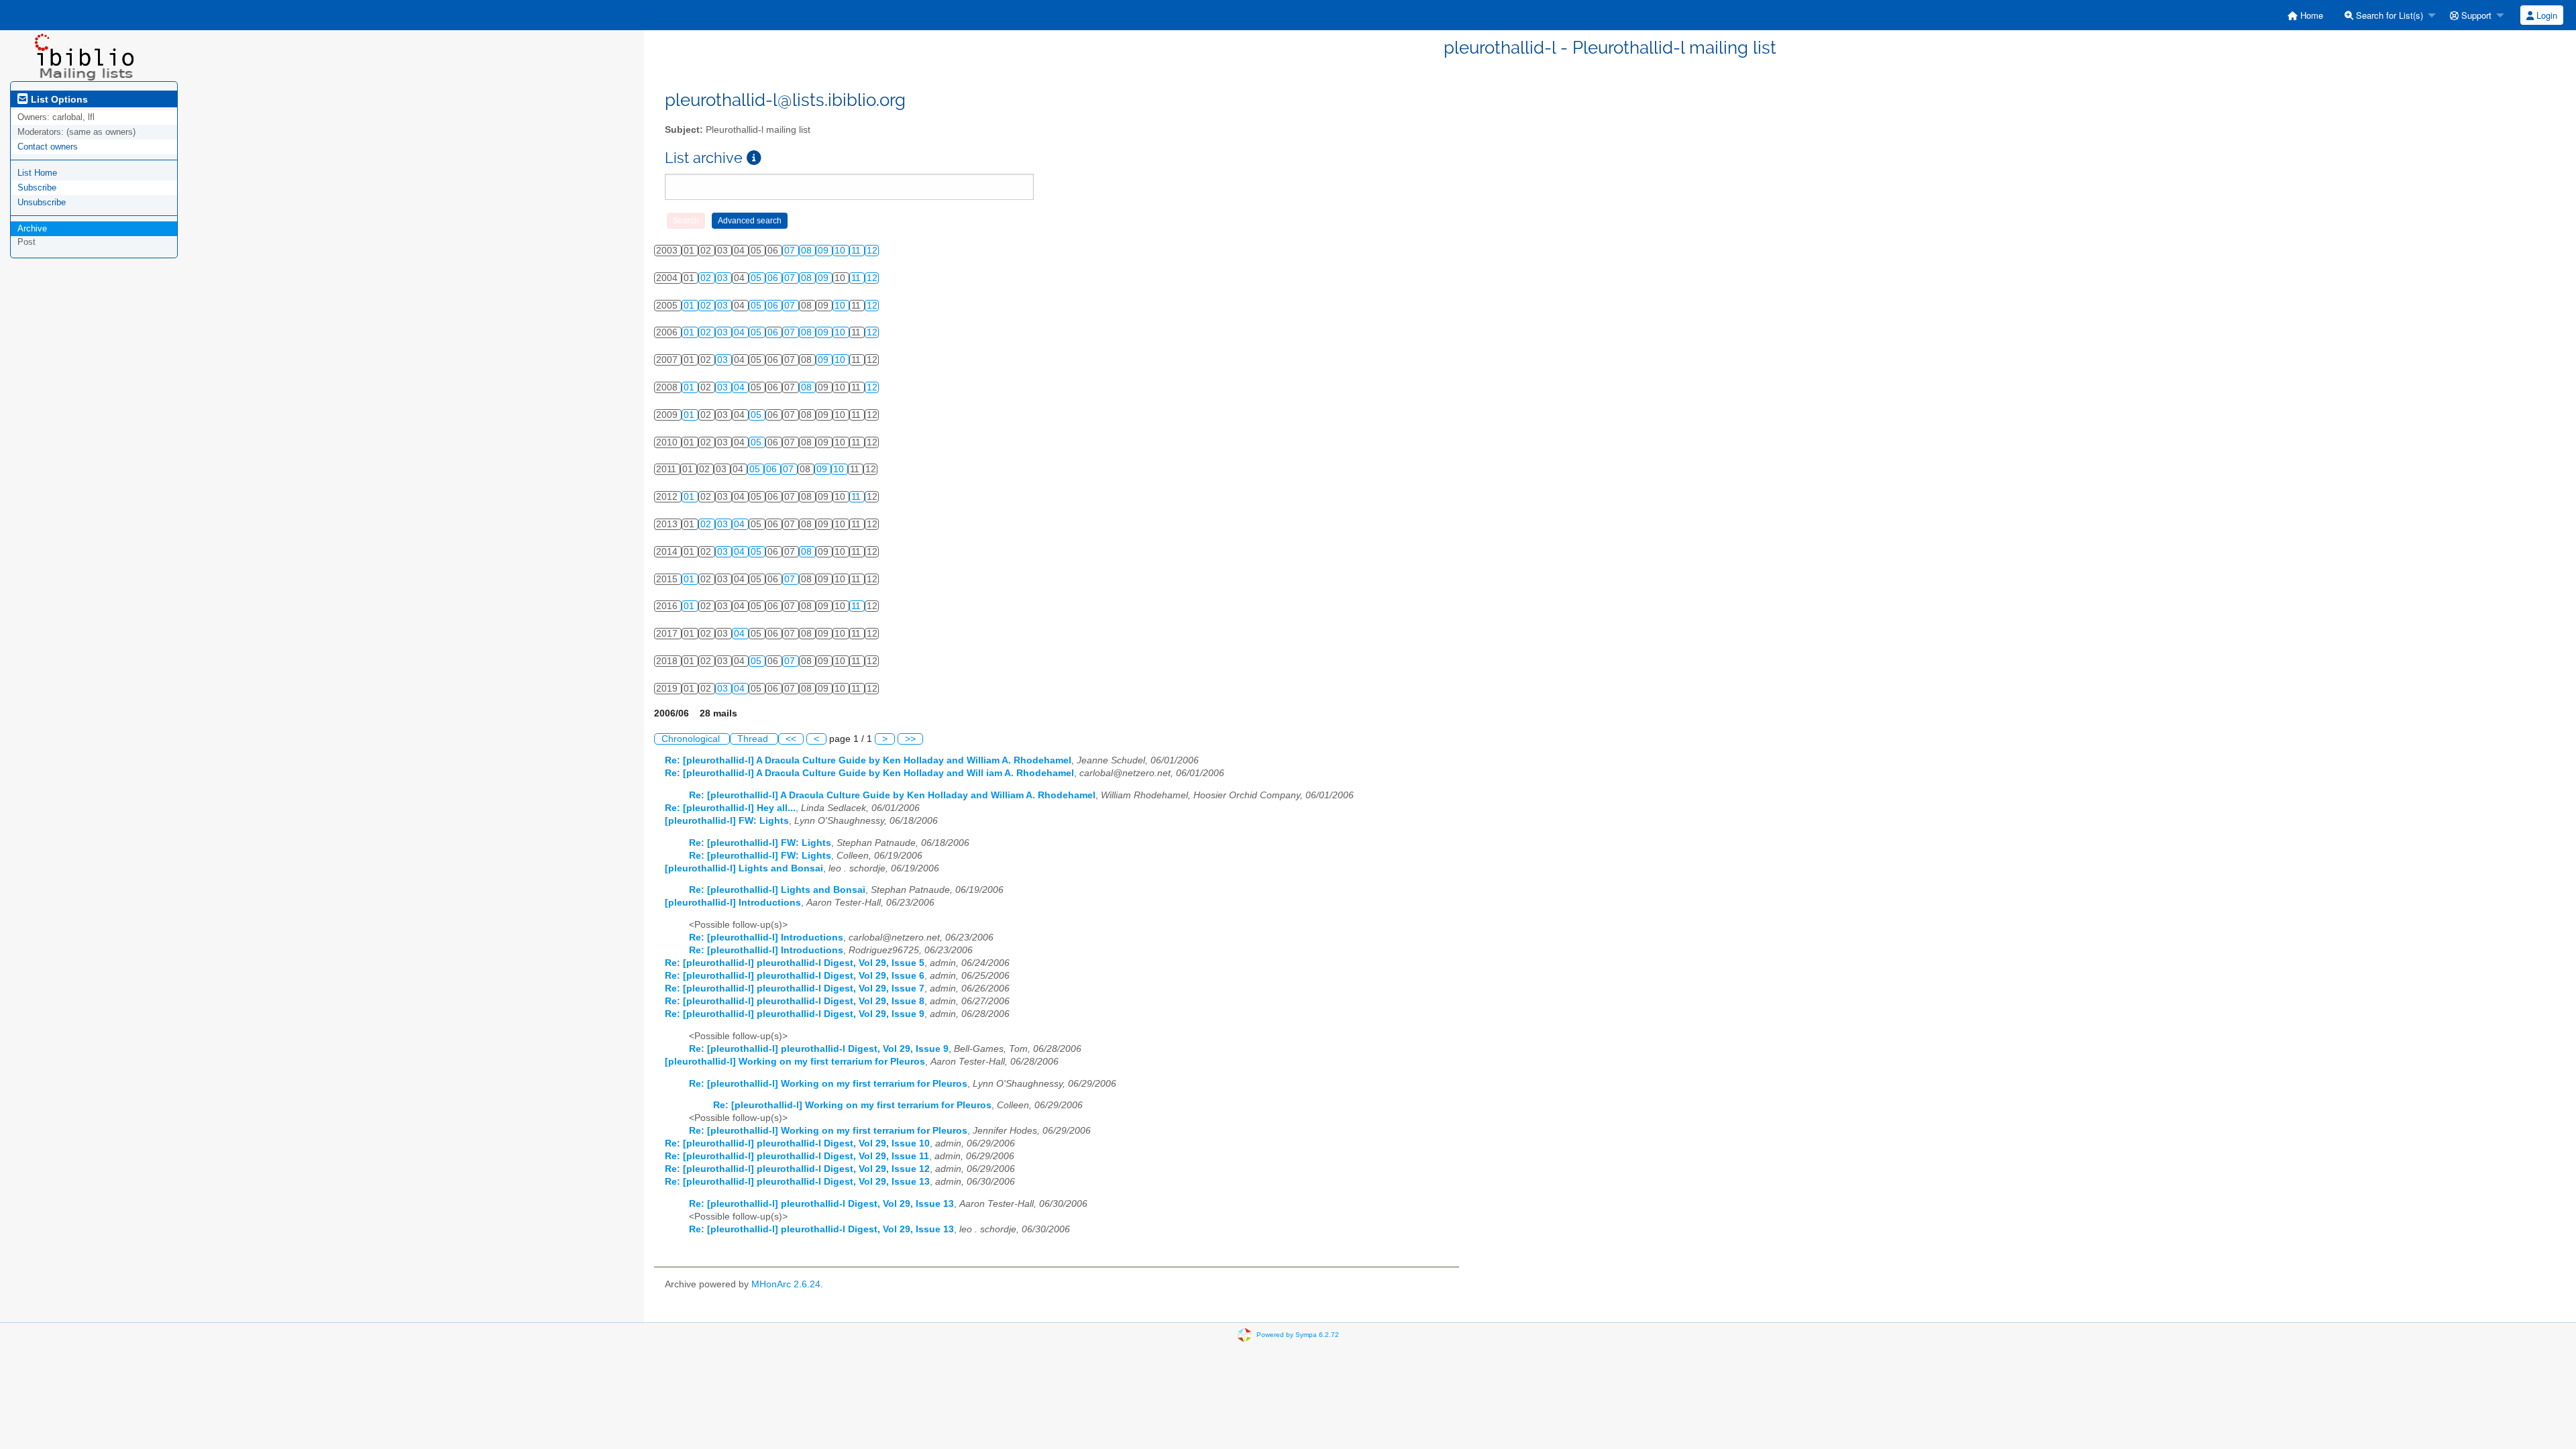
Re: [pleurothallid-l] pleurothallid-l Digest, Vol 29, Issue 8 (795, 1001)
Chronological (692, 739)
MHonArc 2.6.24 (786, 1284)
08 (808, 251)
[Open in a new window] (754, 158)
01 (690, 306)
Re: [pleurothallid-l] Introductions (766, 937)
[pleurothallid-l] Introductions (733, 903)
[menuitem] (2305, 15)
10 (841, 251)
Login (2545, 15)
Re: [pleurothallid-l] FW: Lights (760, 843)
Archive (32, 228)
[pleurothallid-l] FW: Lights (727, 821)
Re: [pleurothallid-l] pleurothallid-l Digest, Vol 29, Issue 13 (797, 1182)
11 (857, 251)
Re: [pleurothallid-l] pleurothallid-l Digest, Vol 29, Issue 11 (797, 1156)
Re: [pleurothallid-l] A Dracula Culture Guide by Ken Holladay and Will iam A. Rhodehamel (869, 773)
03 (724, 278)
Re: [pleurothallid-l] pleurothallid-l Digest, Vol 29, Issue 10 (797, 1143)
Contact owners (48, 147)
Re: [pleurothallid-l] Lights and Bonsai (777, 890)
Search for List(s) (2388, 15)
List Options (58, 99)
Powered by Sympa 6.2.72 (1298, 1335)
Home (2310, 15)
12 (872, 251)
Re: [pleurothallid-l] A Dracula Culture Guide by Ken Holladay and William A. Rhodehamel (868, 760)
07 (791, 251)
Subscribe (37, 187)
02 (707, 278)
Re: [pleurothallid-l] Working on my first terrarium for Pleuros (828, 1084)
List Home (37, 173)
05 (757, 278)
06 (774, 278)
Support (2475, 15)
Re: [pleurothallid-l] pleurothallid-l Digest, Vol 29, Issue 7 (795, 988)
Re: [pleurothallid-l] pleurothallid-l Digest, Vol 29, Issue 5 (795, 963)
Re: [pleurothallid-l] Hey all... (730, 808)
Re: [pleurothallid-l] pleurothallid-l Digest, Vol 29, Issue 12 (797, 1169)
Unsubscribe (42, 202)
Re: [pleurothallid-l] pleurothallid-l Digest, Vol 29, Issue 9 (795, 1014)
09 (824, 251)
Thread (754, 739)
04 (741, 332)
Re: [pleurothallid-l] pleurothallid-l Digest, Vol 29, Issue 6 (795, 976)
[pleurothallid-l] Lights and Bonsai (744, 868)
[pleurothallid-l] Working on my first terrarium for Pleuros (795, 1062)
